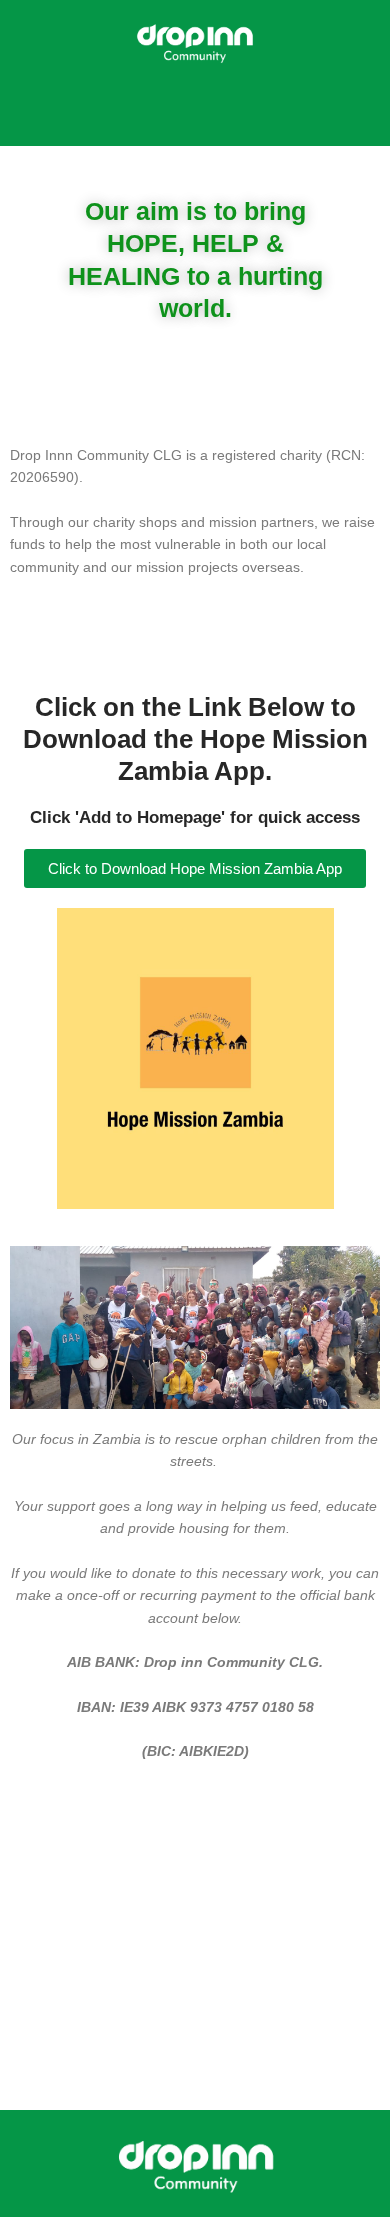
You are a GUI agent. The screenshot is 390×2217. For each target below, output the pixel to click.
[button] (195, 116)
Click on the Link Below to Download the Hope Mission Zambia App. (195, 739)
